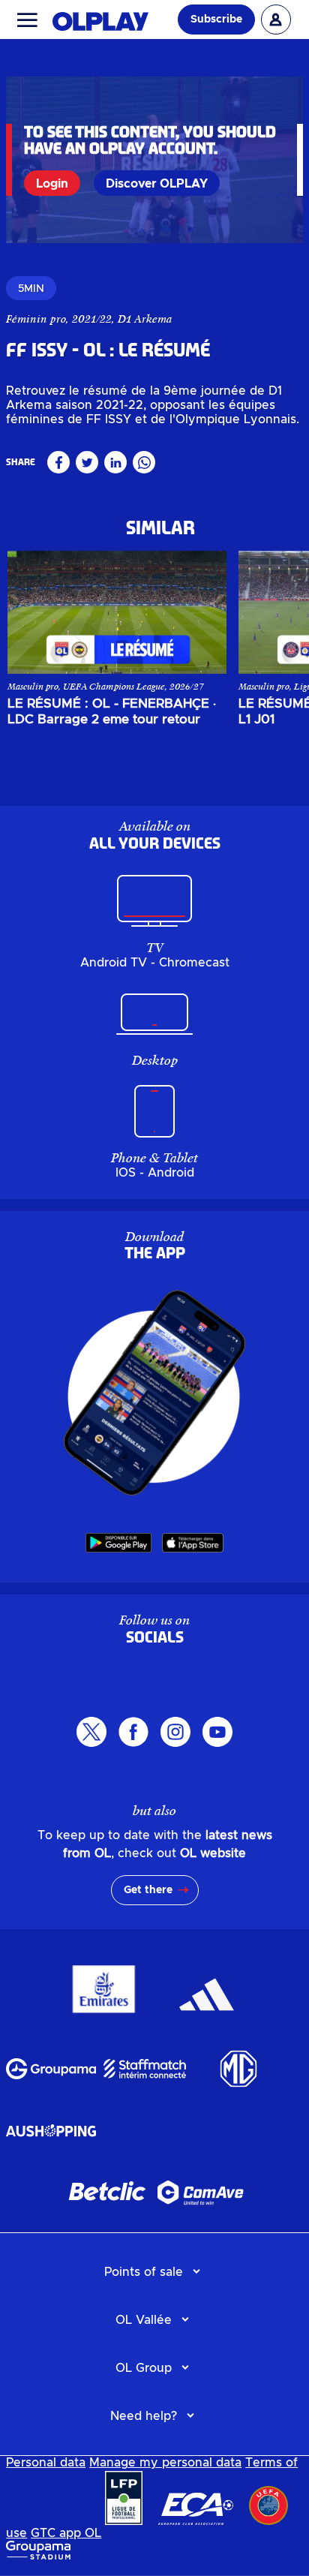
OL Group (144, 2368)
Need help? (144, 2416)
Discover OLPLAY (157, 184)
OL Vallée (144, 2320)
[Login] (276, 20)
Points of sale (144, 2272)
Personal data (46, 2463)
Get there (148, 1890)
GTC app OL (66, 2533)
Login (52, 184)
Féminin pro (36, 319)
